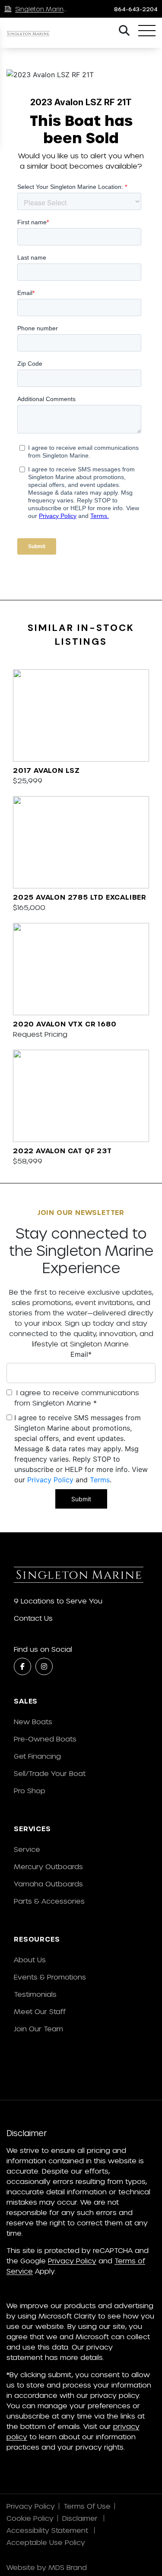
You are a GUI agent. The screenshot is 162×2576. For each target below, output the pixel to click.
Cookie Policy (30, 2518)
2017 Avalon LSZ (46, 770)
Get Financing (37, 1756)
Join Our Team (38, 2028)
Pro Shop (30, 1790)
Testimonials (35, 1994)
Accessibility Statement (48, 2530)
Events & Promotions (50, 1977)
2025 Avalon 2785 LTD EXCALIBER (80, 897)
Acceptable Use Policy (47, 2542)
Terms (100, 1480)
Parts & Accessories (49, 1901)
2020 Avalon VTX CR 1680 (65, 1024)
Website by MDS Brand (47, 2567)
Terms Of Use (87, 2506)
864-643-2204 (136, 9)
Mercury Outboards (48, 1866)
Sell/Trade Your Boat (50, 1773)
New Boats (33, 1721)
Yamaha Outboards (48, 1884)
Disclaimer (81, 2518)
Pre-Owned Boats (45, 1739)
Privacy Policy (50, 1480)
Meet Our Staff (40, 2011)
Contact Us (33, 1618)
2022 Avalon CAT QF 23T (62, 1150)
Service (27, 1849)
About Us (30, 1959)
